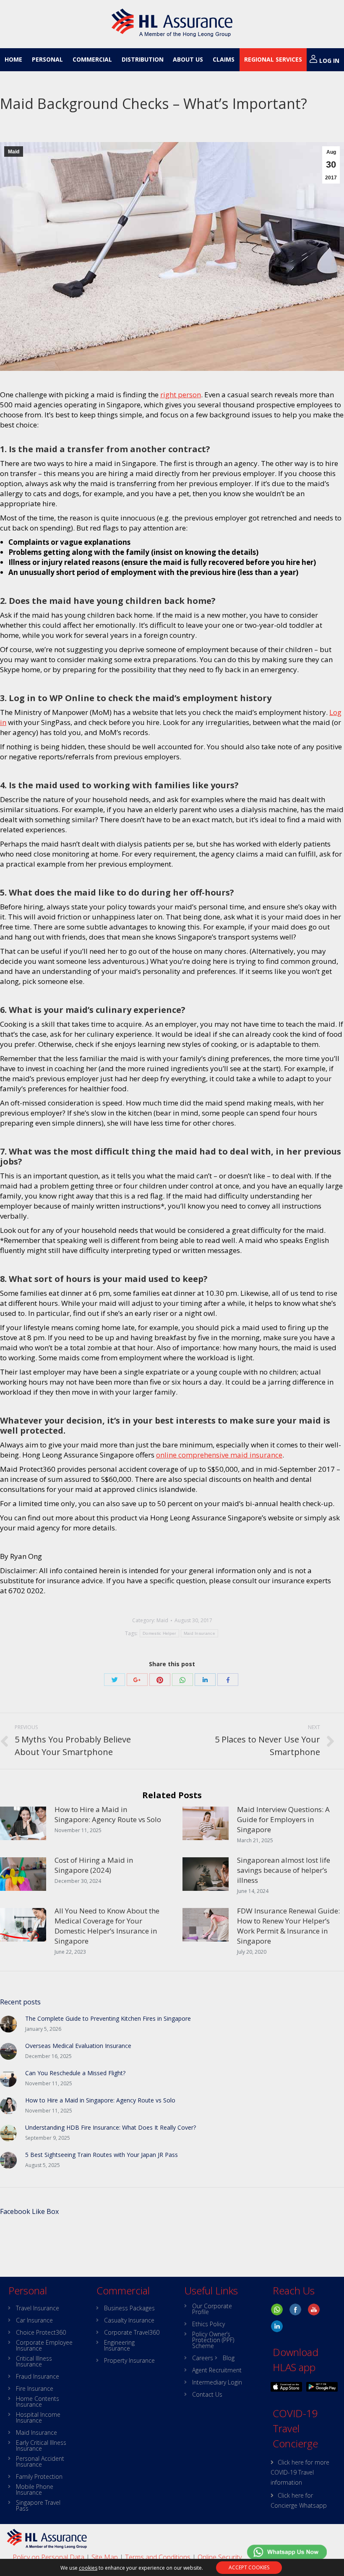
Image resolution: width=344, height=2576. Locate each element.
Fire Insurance (35, 2389)
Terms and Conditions (158, 2557)
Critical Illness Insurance (34, 2361)
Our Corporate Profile (212, 2309)
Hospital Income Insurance (38, 2418)
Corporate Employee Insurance (44, 2346)
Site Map (105, 2557)
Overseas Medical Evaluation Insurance (78, 2046)
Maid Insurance (199, 1633)
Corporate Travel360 (132, 2333)
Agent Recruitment (217, 2370)
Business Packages (129, 2308)
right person (181, 395)
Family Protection (39, 2477)
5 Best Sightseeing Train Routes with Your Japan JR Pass (102, 2155)
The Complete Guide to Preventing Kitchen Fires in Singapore (108, 2018)
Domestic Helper (159, 1633)
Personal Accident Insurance (40, 2462)
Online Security (220, 2557)
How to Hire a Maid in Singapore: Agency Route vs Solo (108, 1814)
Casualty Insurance (129, 2320)
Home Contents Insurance (38, 2402)
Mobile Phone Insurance (35, 2490)
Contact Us (207, 2395)
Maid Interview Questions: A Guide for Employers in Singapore (283, 1819)
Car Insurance (34, 2320)
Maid (14, 152)
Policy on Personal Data (48, 2557)
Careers (203, 2358)
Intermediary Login (217, 2382)
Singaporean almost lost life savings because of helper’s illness (284, 1870)
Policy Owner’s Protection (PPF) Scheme (213, 2340)
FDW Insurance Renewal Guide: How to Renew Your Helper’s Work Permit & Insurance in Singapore (288, 1926)
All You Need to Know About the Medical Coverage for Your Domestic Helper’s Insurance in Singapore (107, 1926)
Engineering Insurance (119, 2346)
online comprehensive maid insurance (219, 1455)
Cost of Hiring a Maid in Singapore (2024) (94, 1865)
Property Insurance (129, 2361)
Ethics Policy (208, 2324)
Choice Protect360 (41, 2333)
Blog (229, 2358)
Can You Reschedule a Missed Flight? (75, 2073)
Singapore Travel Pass (38, 2506)
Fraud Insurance (38, 2377)
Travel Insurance (38, 2308)
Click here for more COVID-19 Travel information (300, 2472)
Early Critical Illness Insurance (41, 2446)
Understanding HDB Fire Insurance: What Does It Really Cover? (111, 2127)
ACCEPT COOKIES (249, 2567)
